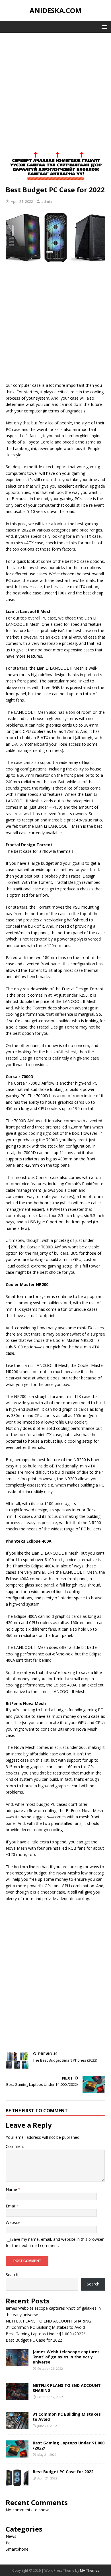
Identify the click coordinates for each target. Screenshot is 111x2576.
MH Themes (90, 2570)
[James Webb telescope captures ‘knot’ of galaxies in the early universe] (17, 2363)
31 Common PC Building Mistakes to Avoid (45, 2327)
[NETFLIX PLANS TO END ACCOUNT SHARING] (17, 2396)
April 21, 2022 (22, 201)
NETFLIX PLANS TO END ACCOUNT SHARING (48, 2321)
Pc (8, 2543)
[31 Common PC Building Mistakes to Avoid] (17, 2425)
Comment (15, 2146)
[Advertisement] (55, 96)
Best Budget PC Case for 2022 (34, 2340)
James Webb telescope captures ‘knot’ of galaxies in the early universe (66, 2357)
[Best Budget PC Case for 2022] (17, 2483)
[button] (103, 27)
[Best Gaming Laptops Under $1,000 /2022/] (17, 2454)
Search (12, 2275)
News (11, 2536)
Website (13, 2222)
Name (12, 2189)
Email (11, 2206)
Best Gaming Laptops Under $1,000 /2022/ (45, 2334)
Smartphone (17, 2549)
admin (47, 201)
